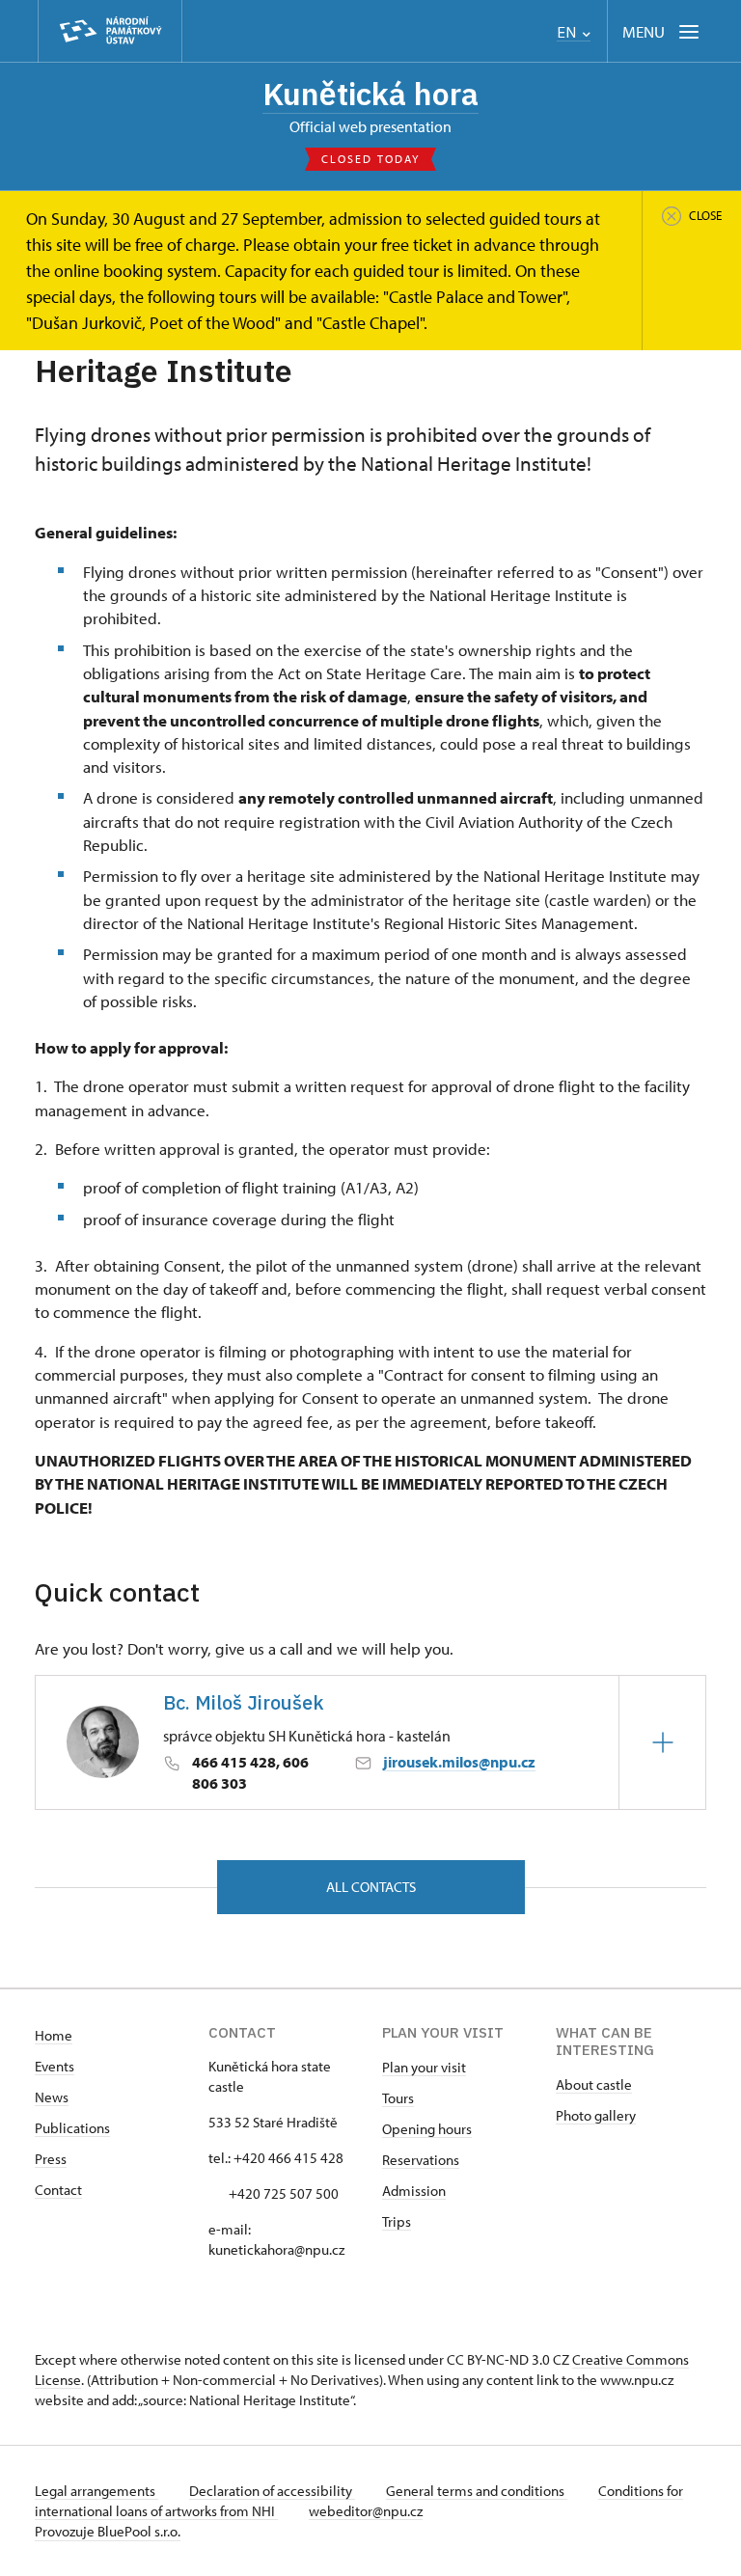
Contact (58, 2190)
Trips (397, 2221)
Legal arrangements (96, 2491)
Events (55, 2066)
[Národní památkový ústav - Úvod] (110, 31)
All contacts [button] (371, 1887)
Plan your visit (424, 2067)
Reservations (421, 2160)
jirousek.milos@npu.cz (459, 1762)
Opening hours (427, 2129)
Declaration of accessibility (272, 2491)
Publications (72, 2128)
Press (51, 2159)
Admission (414, 2191)
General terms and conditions (477, 2491)
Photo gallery (596, 2115)
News (52, 2097)
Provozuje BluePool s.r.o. (108, 2531)
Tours (398, 2098)
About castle (594, 2084)
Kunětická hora (370, 94)
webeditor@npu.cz (366, 2511)
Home (54, 2035)
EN (568, 32)
